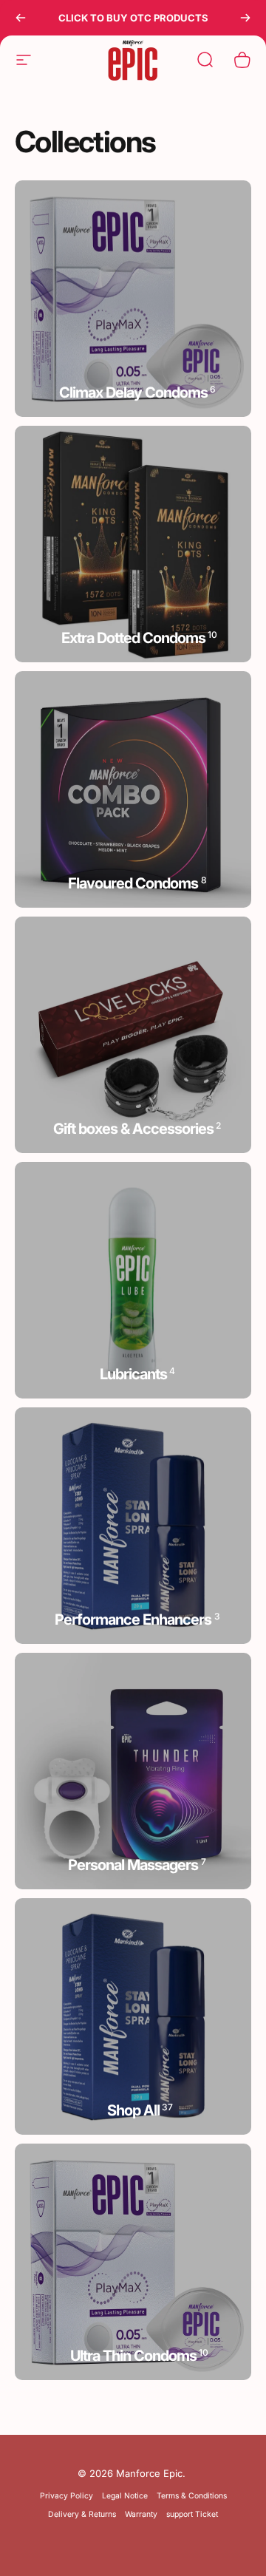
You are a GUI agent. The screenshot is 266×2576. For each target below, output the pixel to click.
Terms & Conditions (192, 2496)
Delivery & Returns (82, 2514)
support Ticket (192, 2514)
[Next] (245, 18)
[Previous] (21, 18)
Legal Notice (125, 2496)
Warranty (141, 2514)
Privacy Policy (66, 2496)
